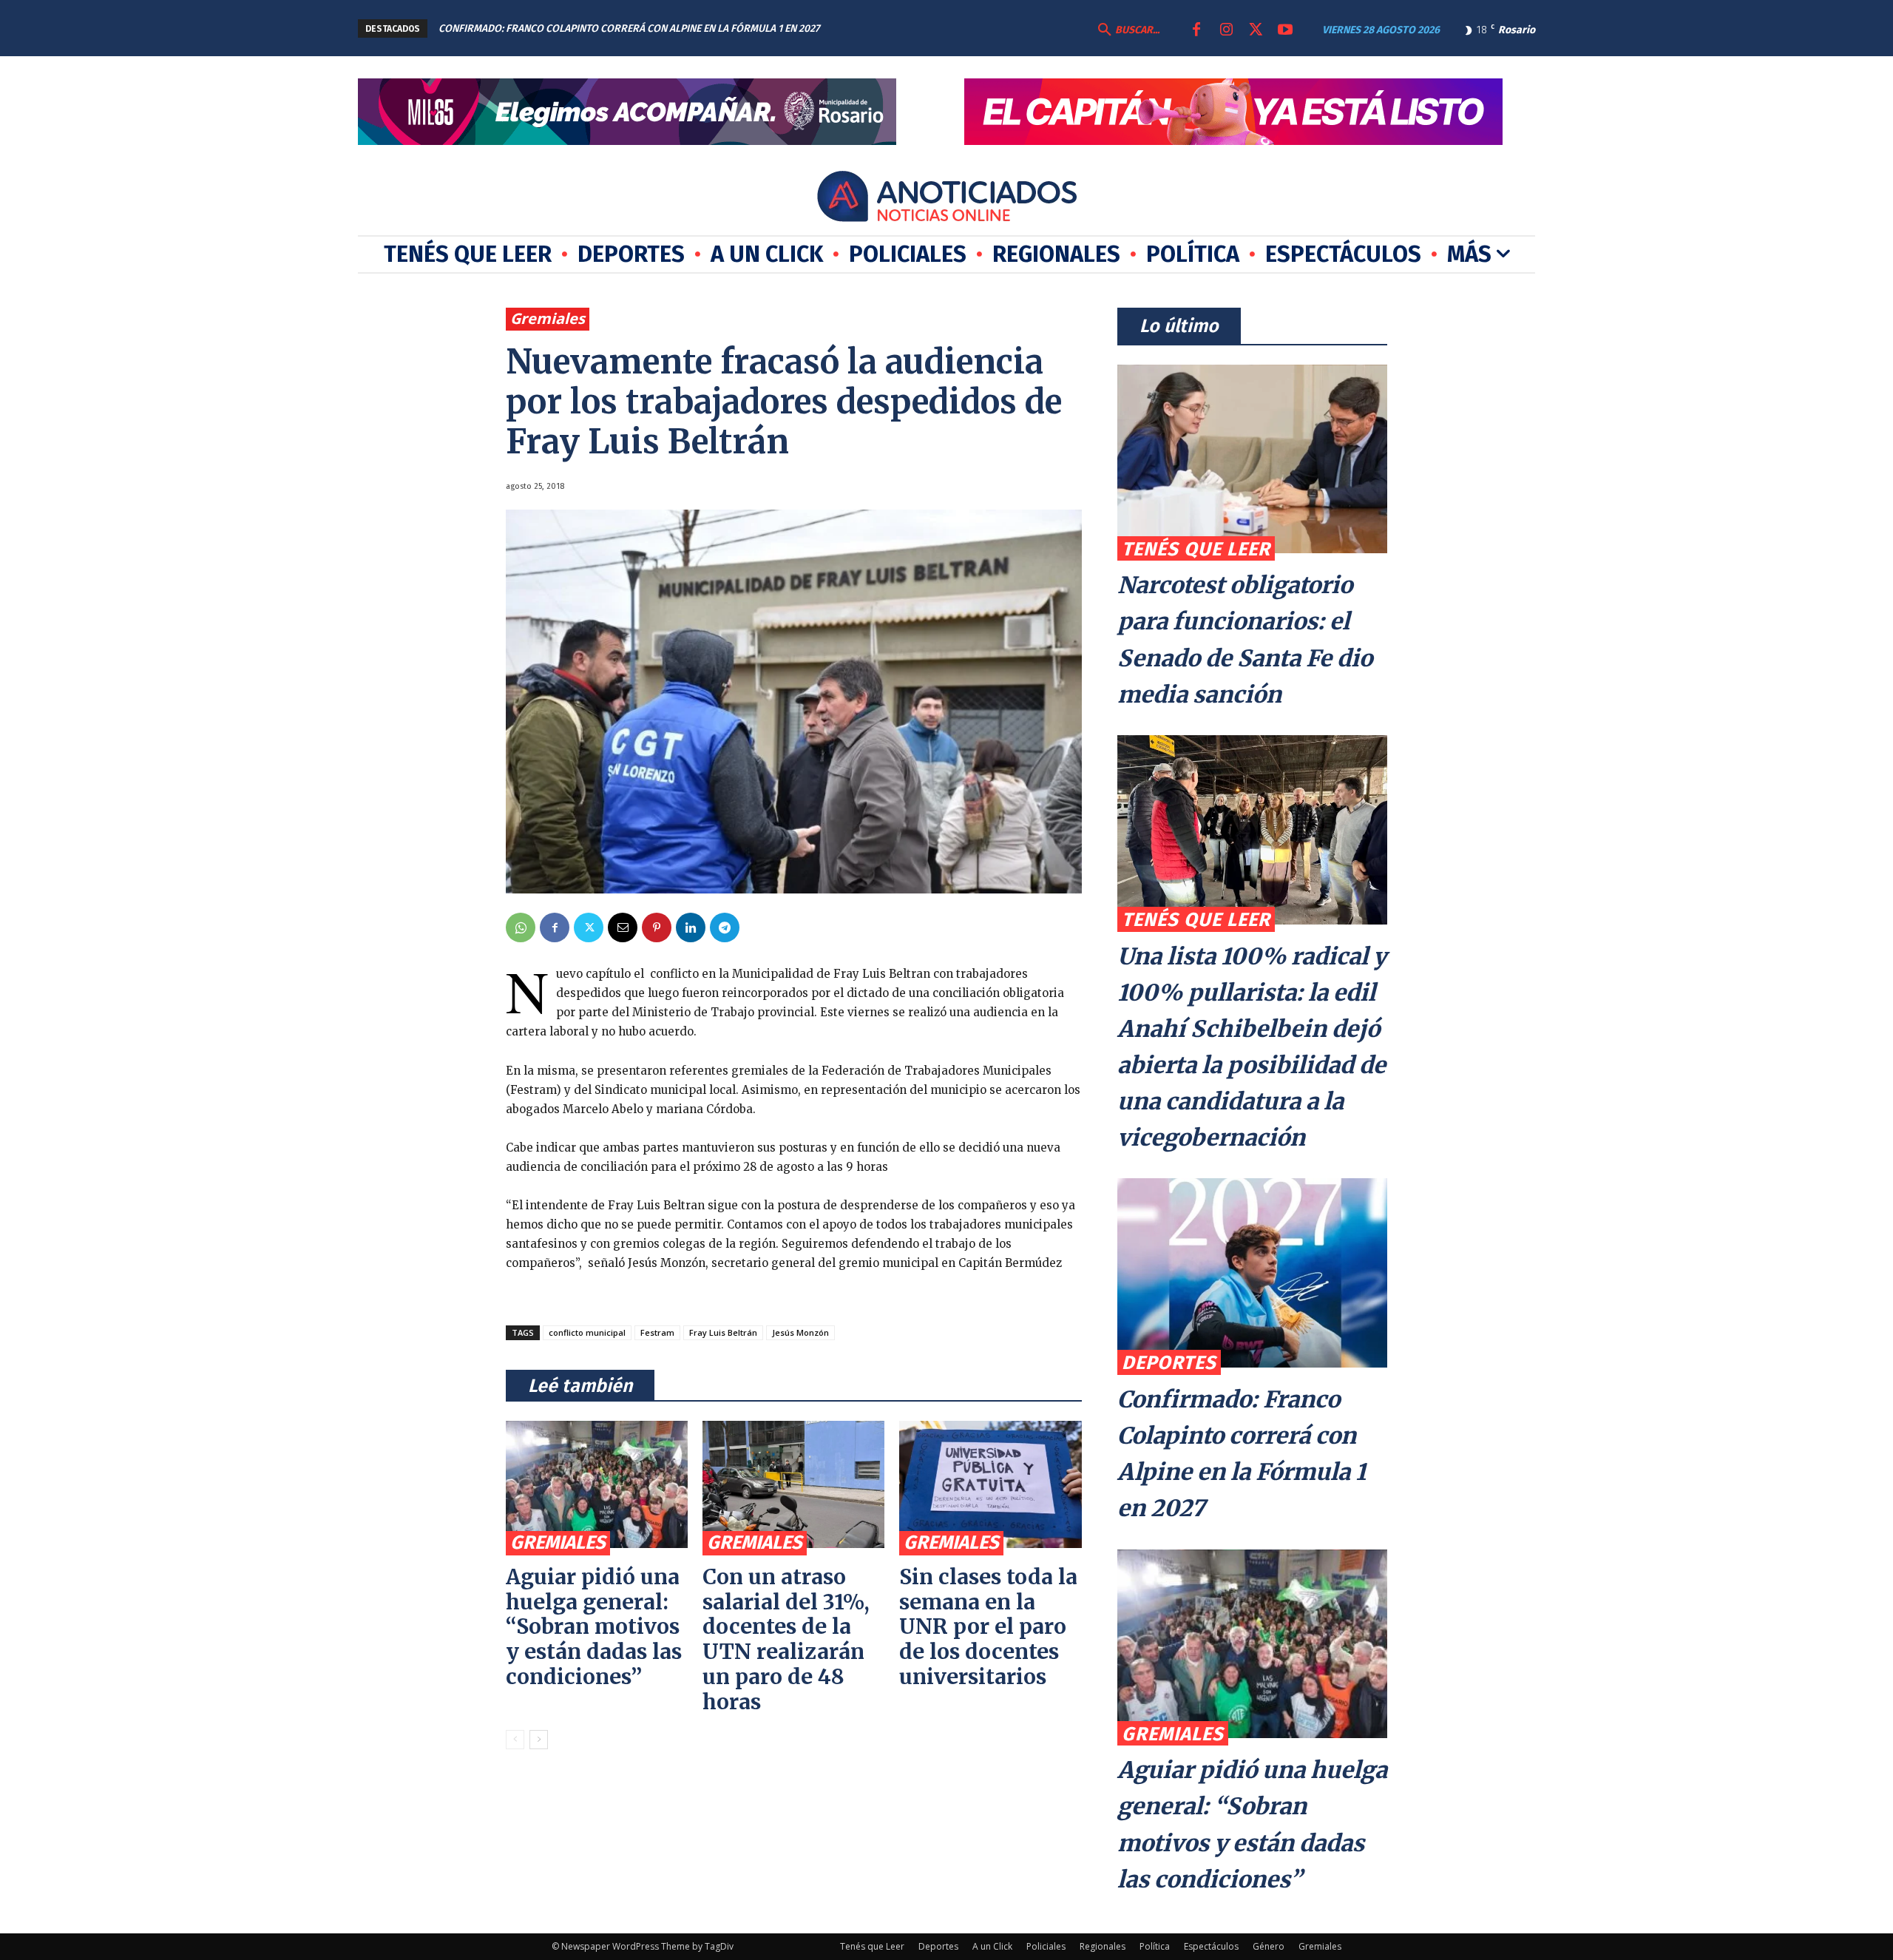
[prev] (883, 28)
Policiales (1046, 1946)
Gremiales (548, 318)
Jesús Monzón (800, 1332)
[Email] (623, 927)
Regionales (1103, 1946)
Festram (657, 1332)
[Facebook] (1196, 30)
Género (1269, 1946)
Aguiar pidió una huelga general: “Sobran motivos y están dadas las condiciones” (594, 1627)
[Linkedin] (691, 927)
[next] (906, 28)
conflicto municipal (587, 1332)
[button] (1127, 30)
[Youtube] (1285, 30)
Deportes (1169, 1363)
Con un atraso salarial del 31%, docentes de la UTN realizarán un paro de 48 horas (786, 1639)
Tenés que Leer (1196, 549)
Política (1155, 1946)
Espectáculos (1211, 1946)
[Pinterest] (657, 927)
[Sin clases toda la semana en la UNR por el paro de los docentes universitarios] (990, 1484)
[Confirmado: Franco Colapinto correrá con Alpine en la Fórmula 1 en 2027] (1252, 1273)
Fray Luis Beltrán (723, 1332)
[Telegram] (725, 927)
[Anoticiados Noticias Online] (946, 199)
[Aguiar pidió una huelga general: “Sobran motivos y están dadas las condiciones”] (597, 1484)
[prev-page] (515, 1740)
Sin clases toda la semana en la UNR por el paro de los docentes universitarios (988, 1627)
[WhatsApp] (521, 927)
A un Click (992, 1946)
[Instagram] (1226, 30)
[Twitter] (1256, 30)
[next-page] (539, 1740)
